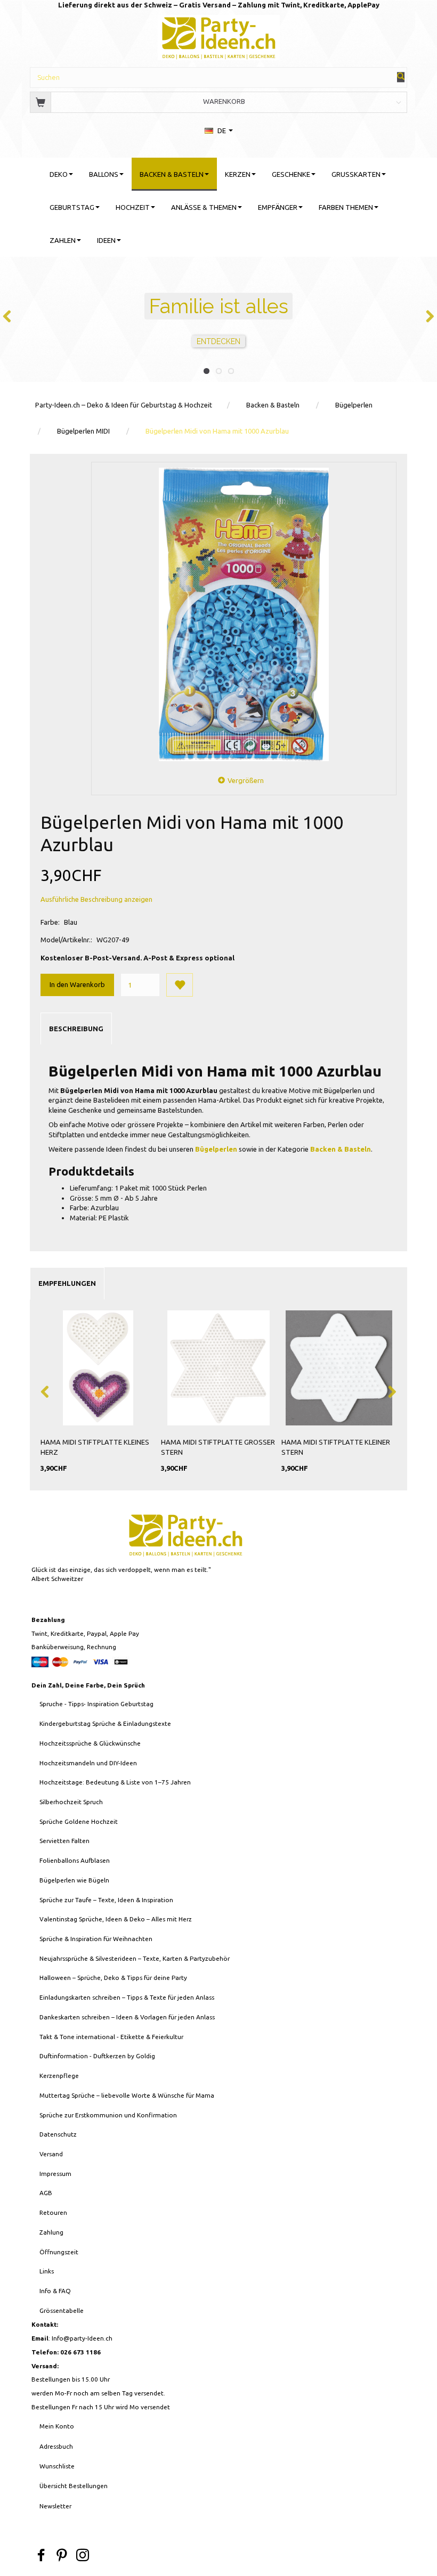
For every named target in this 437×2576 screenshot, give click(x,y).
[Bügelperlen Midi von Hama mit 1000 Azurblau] (244, 614)
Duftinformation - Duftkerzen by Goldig (97, 2056)
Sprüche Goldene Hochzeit (79, 1821)
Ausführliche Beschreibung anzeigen (96, 899)
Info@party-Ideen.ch (82, 2338)
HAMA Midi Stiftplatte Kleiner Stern (336, 1447)
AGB (46, 2193)
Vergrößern (246, 780)
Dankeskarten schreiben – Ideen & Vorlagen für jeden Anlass (127, 2017)
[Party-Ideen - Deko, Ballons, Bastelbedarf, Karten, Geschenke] (219, 36)
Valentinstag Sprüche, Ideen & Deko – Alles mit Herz (116, 1919)
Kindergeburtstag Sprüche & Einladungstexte (105, 1723)
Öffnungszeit (59, 2252)
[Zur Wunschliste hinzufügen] (180, 985)
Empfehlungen (67, 1283)
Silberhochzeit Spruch (71, 1802)
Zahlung (51, 2232)
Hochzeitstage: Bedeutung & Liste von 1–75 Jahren (115, 1782)
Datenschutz (58, 2134)
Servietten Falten (64, 1841)
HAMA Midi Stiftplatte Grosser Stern (218, 1447)
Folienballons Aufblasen (75, 1860)
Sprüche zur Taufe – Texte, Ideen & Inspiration (106, 1900)
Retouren (53, 2212)
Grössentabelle (62, 2310)
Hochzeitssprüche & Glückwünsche (90, 1743)
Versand (51, 2154)
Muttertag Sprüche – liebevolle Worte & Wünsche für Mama (127, 2095)
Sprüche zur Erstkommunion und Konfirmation (108, 2115)
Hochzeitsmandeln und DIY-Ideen (88, 1763)
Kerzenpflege (59, 2076)
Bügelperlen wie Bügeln (74, 1880)
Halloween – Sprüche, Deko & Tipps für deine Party (113, 1978)
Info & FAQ (55, 2291)
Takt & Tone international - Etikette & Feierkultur (111, 2037)
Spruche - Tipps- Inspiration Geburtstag (96, 1704)
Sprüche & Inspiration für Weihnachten (96, 1939)
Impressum (55, 2174)
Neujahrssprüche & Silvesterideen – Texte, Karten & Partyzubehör (135, 1958)
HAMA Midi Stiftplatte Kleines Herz (95, 1447)
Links (47, 2271)
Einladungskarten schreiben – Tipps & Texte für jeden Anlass (127, 1997)
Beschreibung (76, 1029)
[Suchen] (401, 77)
